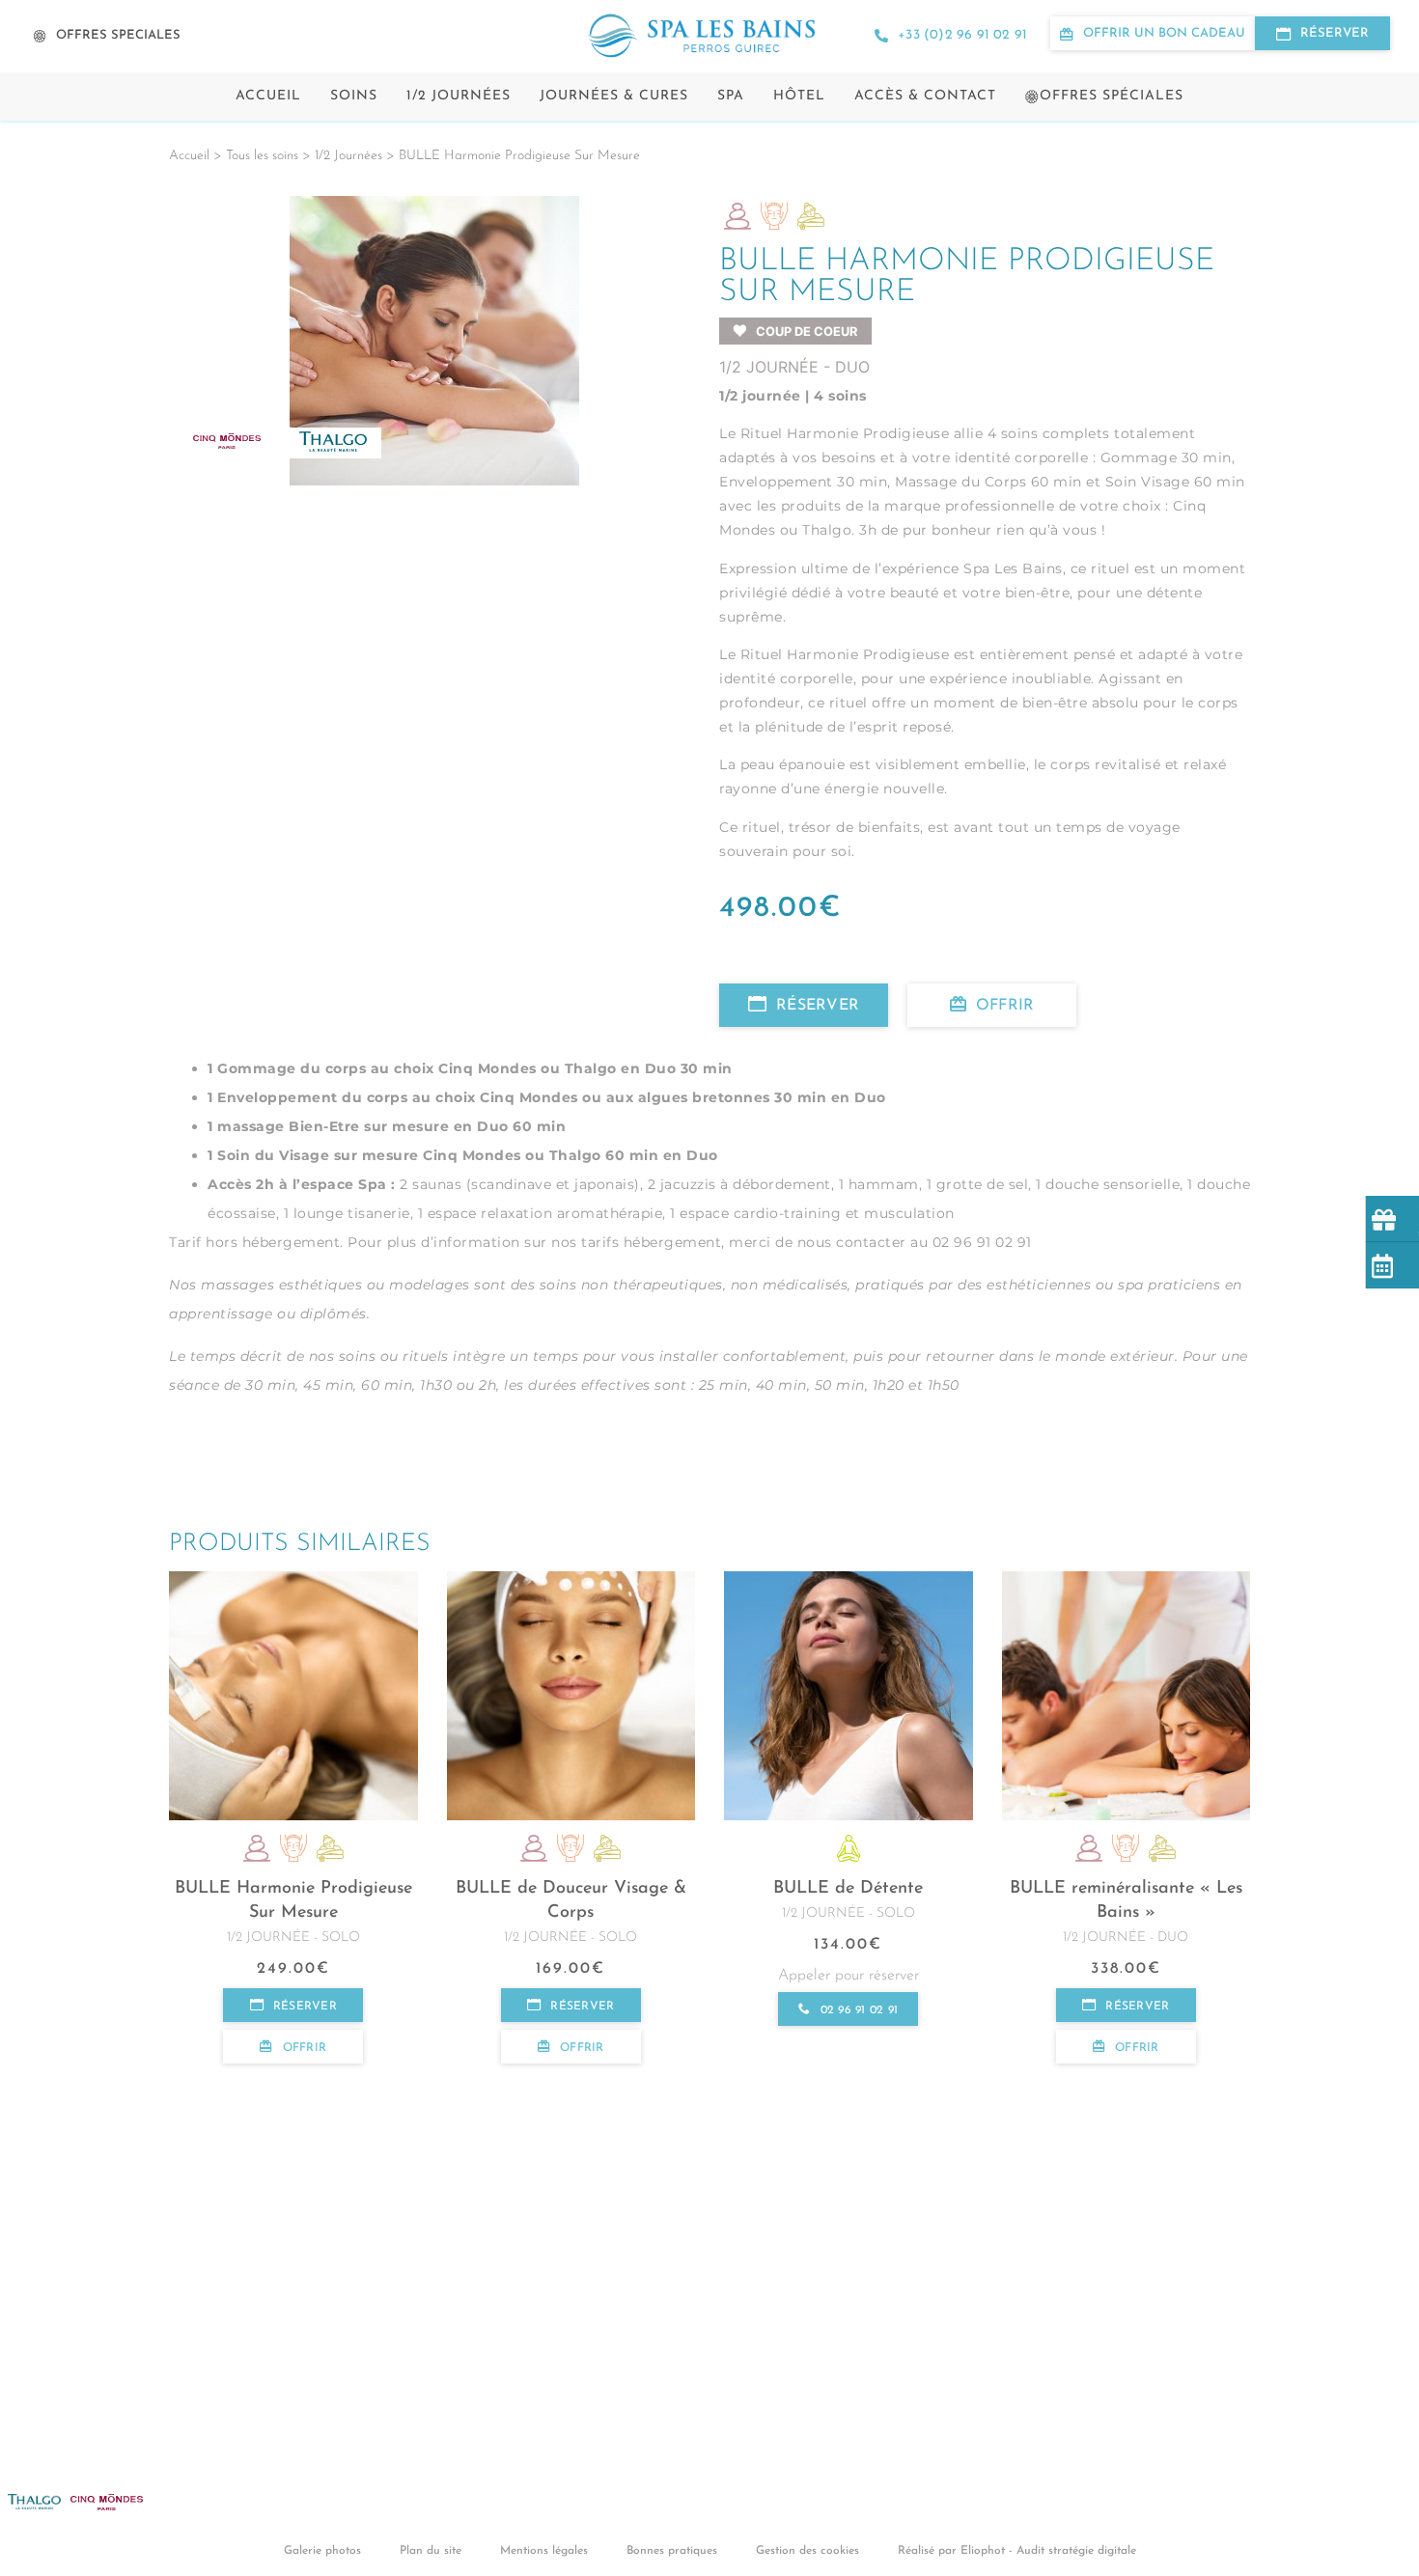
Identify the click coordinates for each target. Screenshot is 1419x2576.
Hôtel (799, 96)
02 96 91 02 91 (859, 2010)
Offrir (1005, 1006)
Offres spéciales (1112, 96)
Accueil (268, 96)
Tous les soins (262, 156)
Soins (354, 96)
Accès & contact (925, 96)
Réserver (818, 1006)
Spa (731, 96)
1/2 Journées (459, 96)
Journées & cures (614, 96)
